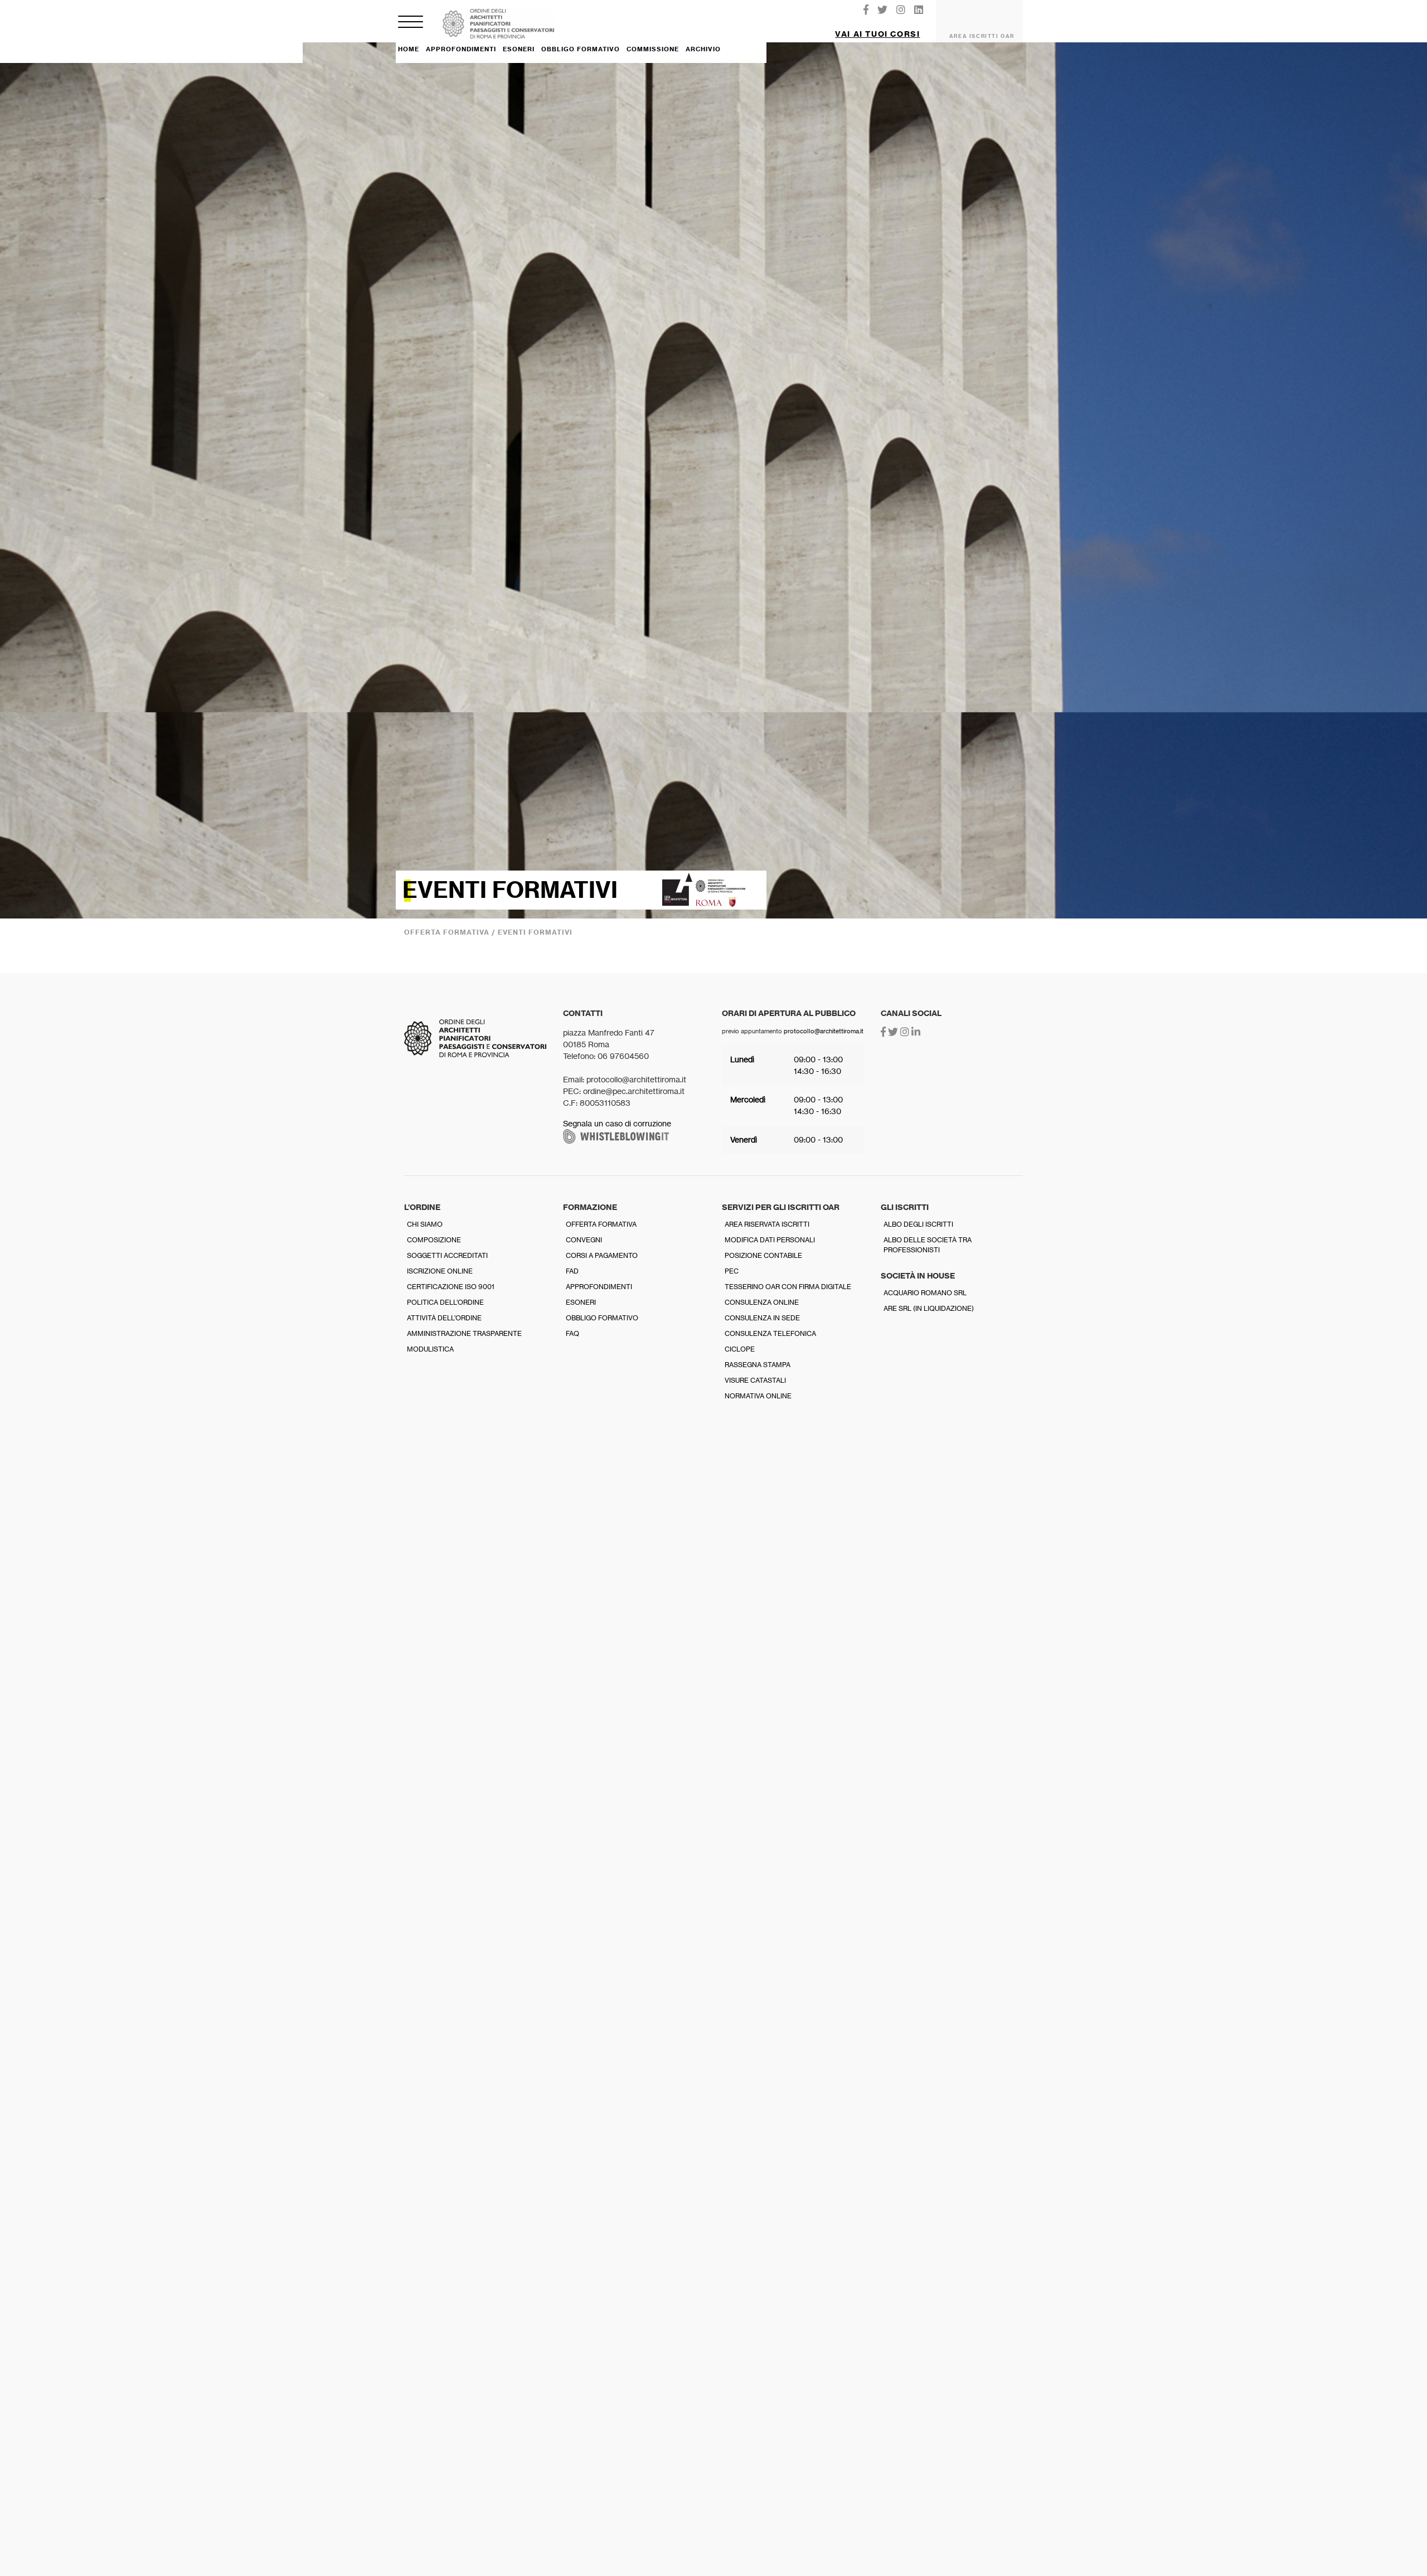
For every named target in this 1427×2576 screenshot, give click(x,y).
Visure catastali (755, 1380)
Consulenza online (762, 1302)
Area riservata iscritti (767, 1224)
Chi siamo (425, 1224)
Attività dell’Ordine (444, 1318)
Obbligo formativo (602, 1318)
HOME (409, 49)
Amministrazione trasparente (464, 1333)
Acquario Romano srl (925, 1293)
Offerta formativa (601, 1224)
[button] (878, 30)
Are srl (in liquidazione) (929, 1308)
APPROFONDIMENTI (461, 49)
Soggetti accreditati (447, 1255)
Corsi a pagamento (602, 1255)
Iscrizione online (440, 1271)
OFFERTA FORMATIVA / (451, 932)
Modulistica (430, 1349)
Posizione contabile (763, 1255)
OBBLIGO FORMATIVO (581, 49)
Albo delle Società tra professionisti (928, 1245)
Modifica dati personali (770, 1240)
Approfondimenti (599, 1287)
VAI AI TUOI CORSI (877, 34)
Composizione (434, 1240)
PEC (732, 1271)
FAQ (572, 1333)
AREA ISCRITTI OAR (982, 36)
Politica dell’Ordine (445, 1302)
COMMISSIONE (653, 49)
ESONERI (519, 49)
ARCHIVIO (703, 49)
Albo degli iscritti (918, 1224)
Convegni (584, 1240)
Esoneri (581, 1302)
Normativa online (758, 1396)
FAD (572, 1271)
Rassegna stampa (758, 1365)
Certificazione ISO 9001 (451, 1287)
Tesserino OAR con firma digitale (788, 1287)
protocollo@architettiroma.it (824, 1031)
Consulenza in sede (762, 1318)
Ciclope (740, 1349)
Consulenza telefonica (770, 1333)
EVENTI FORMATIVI (535, 932)
